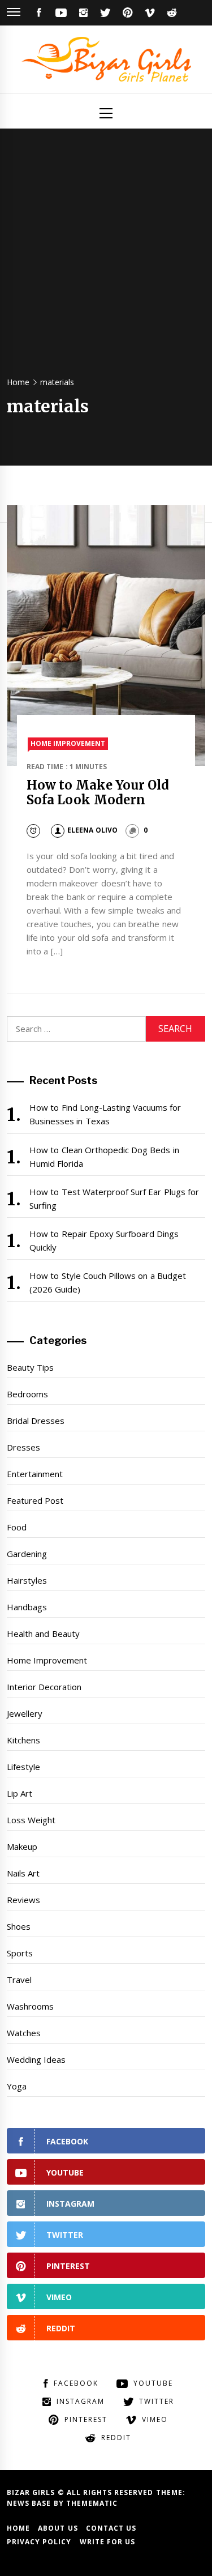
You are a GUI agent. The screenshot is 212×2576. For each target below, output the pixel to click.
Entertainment (35, 1474)
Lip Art (20, 1793)
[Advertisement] (106, 257)
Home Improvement (68, 743)
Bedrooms (27, 1394)
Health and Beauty (43, 1634)
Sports (20, 1953)
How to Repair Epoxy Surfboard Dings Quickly (104, 1240)
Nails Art (23, 1873)
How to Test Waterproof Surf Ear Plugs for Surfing (114, 1199)
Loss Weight (31, 1820)
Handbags (27, 1607)
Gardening (27, 1554)
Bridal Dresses (36, 1421)
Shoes (19, 1926)
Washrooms (30, 2006)
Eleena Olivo (92, 830)
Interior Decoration (44, 1687)
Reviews (23, 1900)
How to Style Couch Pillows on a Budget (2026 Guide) (108, 1282)
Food (17, 1527)
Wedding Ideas (36, 2059)
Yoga (17, 2086)
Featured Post (35, 1500)
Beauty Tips (30, 1367)
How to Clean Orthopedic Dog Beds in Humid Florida (104, 1157)
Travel (19, 1980)
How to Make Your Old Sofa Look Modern (98, 792)
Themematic (92, 2503)
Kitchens (23, 1740)
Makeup (22, 1846)
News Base (30, 2503)
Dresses (23, 1447)
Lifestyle (23, 1767)
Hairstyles (27, 1580)
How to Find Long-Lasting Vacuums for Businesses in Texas (105, 1114)
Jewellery (25, 1713)
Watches (24, 2033)
